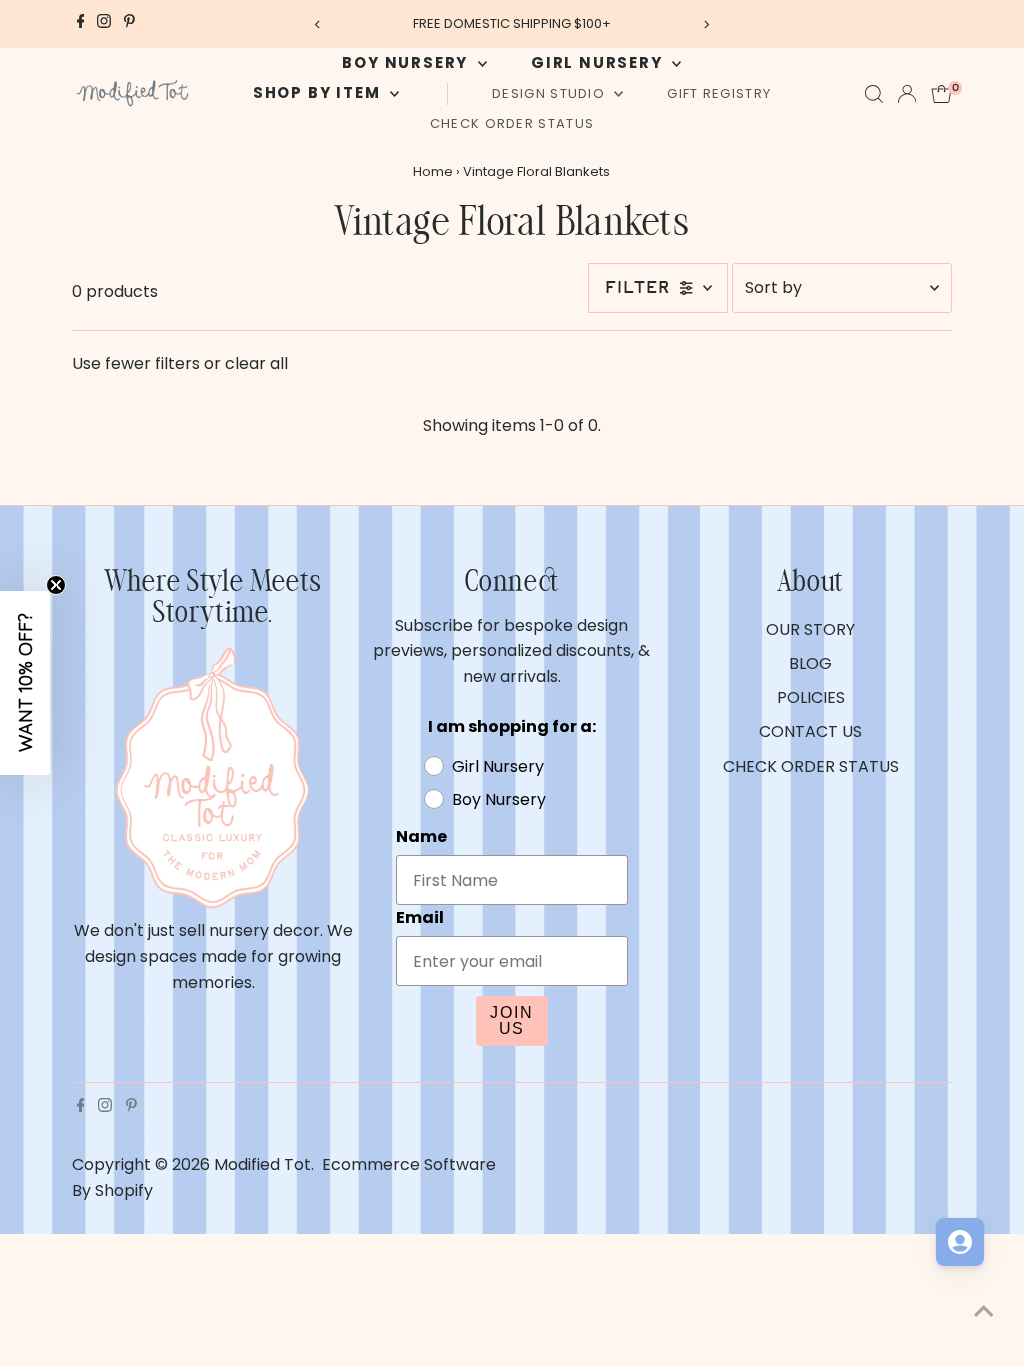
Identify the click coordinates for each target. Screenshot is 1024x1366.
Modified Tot (262, 1164)
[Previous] (318, 24)
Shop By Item (319, 92)
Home (433, 171)
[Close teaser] (56, 585)
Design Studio (550, 93)
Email (420, 917)
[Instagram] (104, 24)
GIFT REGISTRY (719, 93)
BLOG (810, 663)
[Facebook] (81, 24)
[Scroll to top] (984, 1311)
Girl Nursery (599, 62)
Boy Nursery (407, 62)
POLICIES (811, 697)
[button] (25, 683)
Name (421, 836)
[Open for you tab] (960, 1242)
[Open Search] (874, 94)
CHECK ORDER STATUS (512, 123)
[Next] (705, 24)
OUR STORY (810, 629)
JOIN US (512, 1020)
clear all (256, 363)
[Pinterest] (129, 24)
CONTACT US (810, 731)
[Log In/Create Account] (907, 94)
